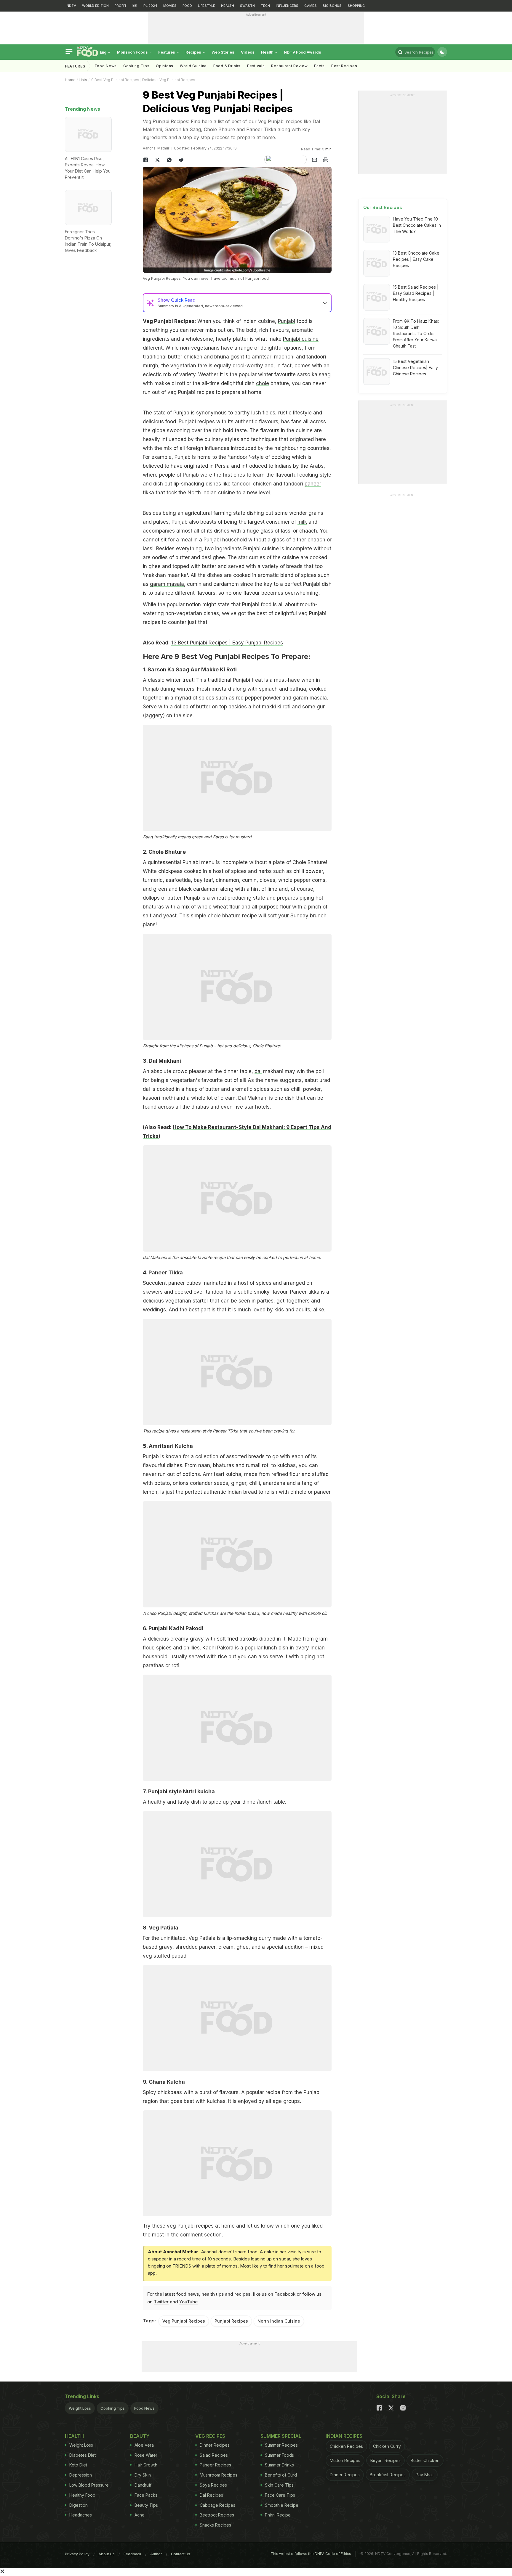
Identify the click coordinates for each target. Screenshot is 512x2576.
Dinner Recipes (215, 2445)
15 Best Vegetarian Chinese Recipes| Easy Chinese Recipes (415, 368)
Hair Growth (146, 2465)
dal (258, 1071)
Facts (319, 66)
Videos (248, 52)
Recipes (194, 52)
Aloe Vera (144, 2445)
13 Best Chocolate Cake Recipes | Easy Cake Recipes (416, 259)
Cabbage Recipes (217, 2505)
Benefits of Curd (281, 2475)
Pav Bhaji (425, 2475)
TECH (265, 6)
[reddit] (181, 160)
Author (156, 2554)
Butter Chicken (425, 2460)
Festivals (256, 66)
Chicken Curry (387, 2446)
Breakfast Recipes (388, 2475)
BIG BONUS (332, 6)
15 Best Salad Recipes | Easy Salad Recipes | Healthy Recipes (416, 293)
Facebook (285, 2294)
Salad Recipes (214, 2455)
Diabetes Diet (83, 2455)
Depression (81, 2475)
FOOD (187, 6)
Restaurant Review (289, 66)
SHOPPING (356, 6)
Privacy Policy (77, 2554)
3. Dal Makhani (162, 1061)
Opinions (165, 66)
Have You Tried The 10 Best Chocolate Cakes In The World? (417, 225)
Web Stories (223, 52)
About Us (107, 2554)
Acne (140, 2515)
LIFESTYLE (207, 6)
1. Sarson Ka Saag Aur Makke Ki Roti (190, 669)
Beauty (140, 2436)
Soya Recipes (213, 2485)
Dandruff (143, 2485)
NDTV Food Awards (303, 52)
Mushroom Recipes (219, 2475)
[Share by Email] (314, 160)
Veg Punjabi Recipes (184, 2321)
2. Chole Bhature (164, 852)
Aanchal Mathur (156, 148)
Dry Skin (143, 2475)
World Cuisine (193, 66)
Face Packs (146, 2495)
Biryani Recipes (385, 2460)
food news (188, 2294)
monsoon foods (133, 52)
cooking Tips (136, 66)
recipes (242, 2294)
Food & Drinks (227, 66)
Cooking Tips (113, 2408)
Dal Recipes (211, 2495)
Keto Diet (78, 2465)
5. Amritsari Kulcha (168, 1446)
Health (268, 52)
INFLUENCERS (287, 6)
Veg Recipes (210, 2436)
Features (167, 52)
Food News (106, 66)
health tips (213, 2294)
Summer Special (281, 2436)
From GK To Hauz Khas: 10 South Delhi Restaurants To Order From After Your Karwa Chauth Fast (416, 333)
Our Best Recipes (383, 207)
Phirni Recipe (278, 2515)
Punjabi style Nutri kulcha (181, 1791)
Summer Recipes (281, 2445)
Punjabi (287, 321)
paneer (313, 484)
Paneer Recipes (215, 2465)
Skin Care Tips (279, 2485)
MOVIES (170, 6)
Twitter (161, 2302)
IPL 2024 (150, 6)
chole (263, 383)
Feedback (132, 2554)
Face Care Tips (280, 2495)
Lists (83, 80)
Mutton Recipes (345, 2460)
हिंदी (135, 6)
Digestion (79, 2505)
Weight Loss (80, 2408)
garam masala (167, 584)
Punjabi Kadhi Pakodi (176, 1628)
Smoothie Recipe (282, 2505)
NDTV (71, 6)
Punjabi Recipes (231, 2321)
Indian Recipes (344, 2436)
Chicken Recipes (346, 2446)
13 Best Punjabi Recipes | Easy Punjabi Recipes (227, 643)
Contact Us (181, 2554)
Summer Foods (279, 2455)
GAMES (311, 6)
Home (70, 80)
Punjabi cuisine (301, 339)
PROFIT (121, 6)
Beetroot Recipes (217, 2515)
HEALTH (228, 6)
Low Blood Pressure (89, 2485)
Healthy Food (82, 2495)
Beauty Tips (146, 2505)
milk (302, 522)
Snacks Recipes (215, 2525)
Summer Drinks (279, 2465)
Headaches (81, 2515)
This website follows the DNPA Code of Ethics (311, 2554)
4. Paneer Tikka (163, 1272)
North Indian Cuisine (279, 2321)
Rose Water (146, 2455)
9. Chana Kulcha (164, 2082)
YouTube (188, 2302)
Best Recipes (344, 66)
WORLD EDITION (95, 6)
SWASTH (247, 6)
